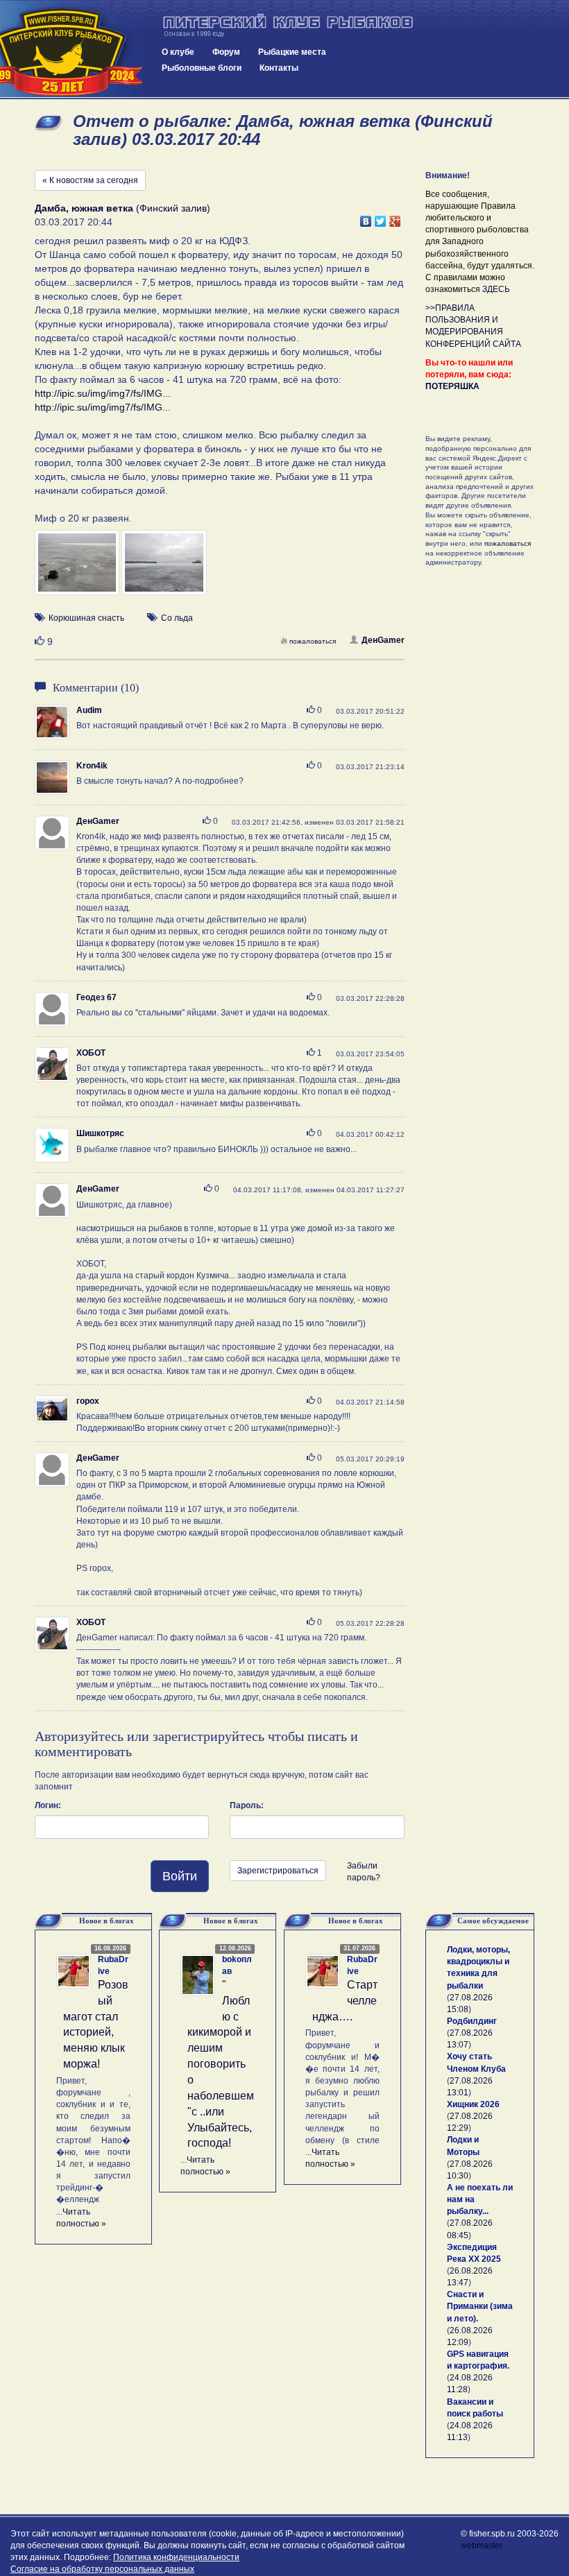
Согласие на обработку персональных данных (102, 2569)
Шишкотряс (100, 1133)
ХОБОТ (91, 1053)
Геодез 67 (96, 997)
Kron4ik (92, 766)
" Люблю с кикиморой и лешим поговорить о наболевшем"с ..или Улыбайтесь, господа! (221, 2064)
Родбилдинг (472, 2021)
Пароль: (247, 1805)
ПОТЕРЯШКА (452, 386)
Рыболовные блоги (202, 68)
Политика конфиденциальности (176, 2557)
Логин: (48, 1805)
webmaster (482, 2545)
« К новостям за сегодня (90, 180)
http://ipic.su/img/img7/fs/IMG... (103, 393)
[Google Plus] (395, 218)
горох (88, 1401)
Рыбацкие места (292, 52)
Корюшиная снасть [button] (86, 618)
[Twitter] (381, 218)
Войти (180, 1876)
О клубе (178, 52)
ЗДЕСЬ (496, 289)
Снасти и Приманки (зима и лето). (480, 2306)
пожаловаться (313, 641)
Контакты (279, 68)
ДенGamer (383, 640)
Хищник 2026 (473, 2104)
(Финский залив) (122, 208)
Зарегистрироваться (278, 1871)
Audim (89, 710)
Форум (226, 52)
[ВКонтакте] (366, 218)
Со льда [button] (177, 618)
